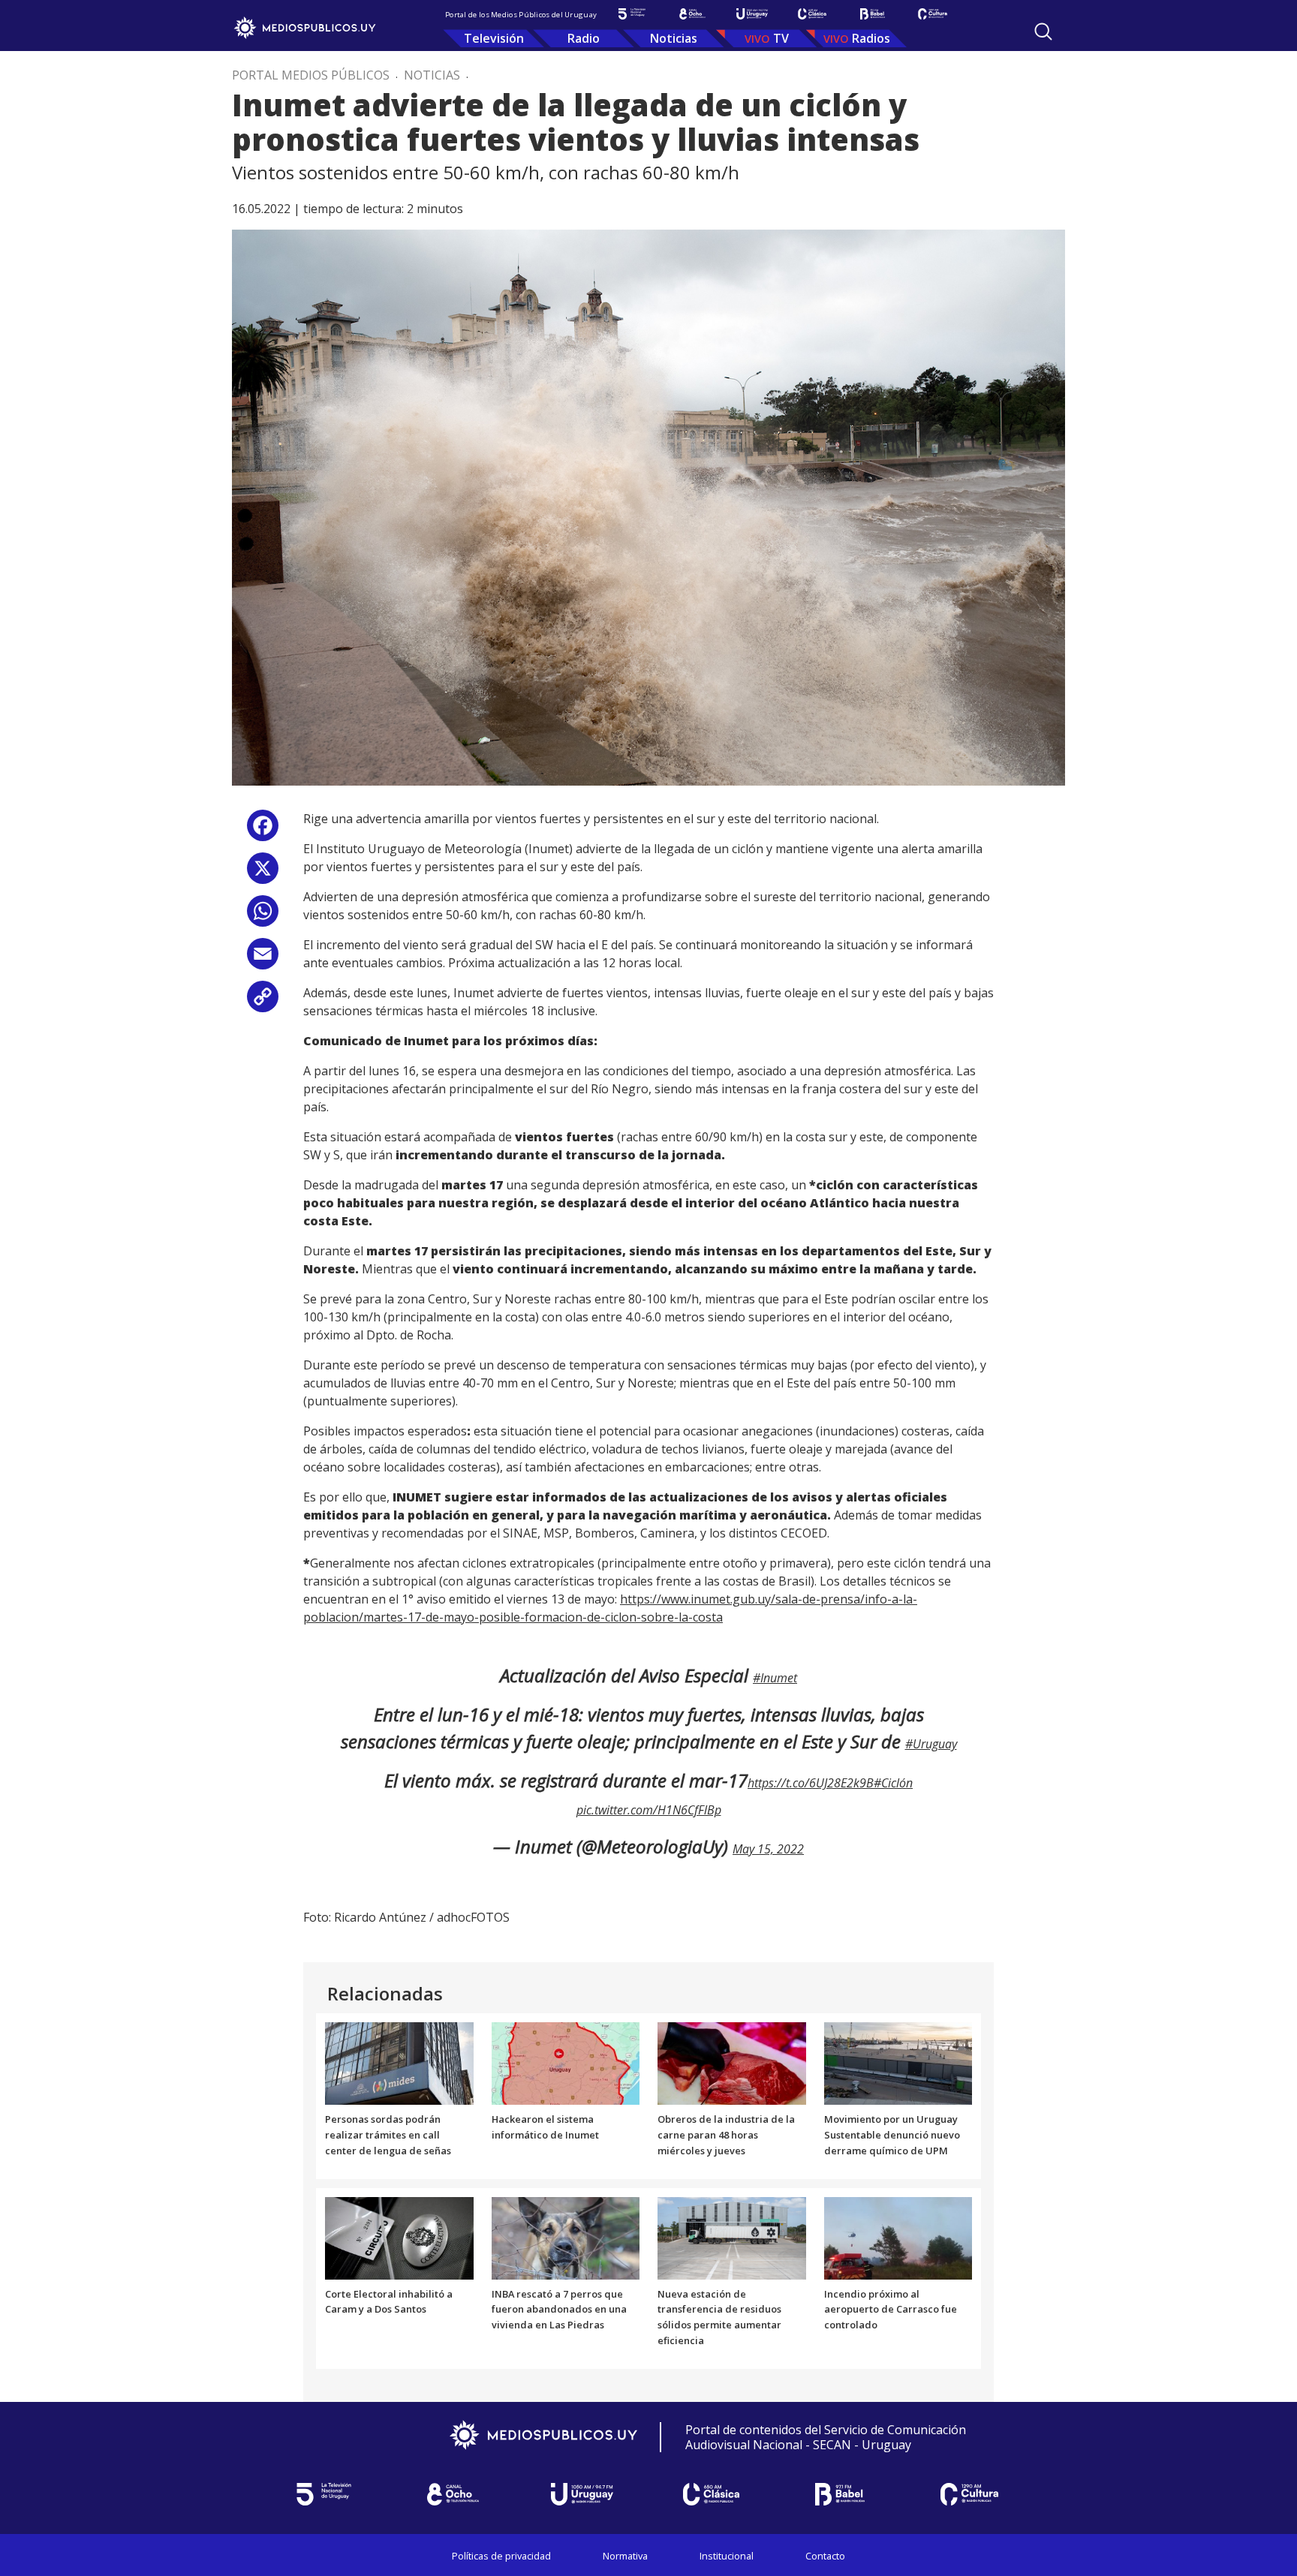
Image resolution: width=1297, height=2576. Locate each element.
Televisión (494, 38)
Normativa (625, 2556)
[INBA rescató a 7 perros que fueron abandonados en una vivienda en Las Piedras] (566, 2237)
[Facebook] (263, 831)
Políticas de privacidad (501, 2556)
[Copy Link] (263, 1002)
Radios (871, 38)
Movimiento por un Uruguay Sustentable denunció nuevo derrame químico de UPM (892, 2135)
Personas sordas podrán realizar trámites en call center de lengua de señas (388, 2135)
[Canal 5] (632, 14)
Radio (584, 38)
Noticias (674, 38)
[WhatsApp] (263, 917)
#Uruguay (931, 1744)
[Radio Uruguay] (752, 14)
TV (781, 38)
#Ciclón (893, 1783)
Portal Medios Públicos (311, 75)
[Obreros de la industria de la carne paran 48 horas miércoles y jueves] (732, 2063)
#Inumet (775, 1678)
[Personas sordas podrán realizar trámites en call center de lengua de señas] (399, 2063)
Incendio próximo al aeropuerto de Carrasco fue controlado (891, 2310)
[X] (263, 874)
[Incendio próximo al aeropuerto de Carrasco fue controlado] (898, 2237)
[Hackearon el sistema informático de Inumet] (566, 2063)
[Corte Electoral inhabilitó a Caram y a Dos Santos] (399, 2237)
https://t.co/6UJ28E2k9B (811, 1783)
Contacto (825, 2556)
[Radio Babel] (872, 14)
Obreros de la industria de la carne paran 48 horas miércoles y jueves (726, 2135)
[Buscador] (1043, 32)
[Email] (263, 959)
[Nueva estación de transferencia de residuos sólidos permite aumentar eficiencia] (732, 2237)
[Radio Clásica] (812, 14)
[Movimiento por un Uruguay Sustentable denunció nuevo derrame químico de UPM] (898, 2063)
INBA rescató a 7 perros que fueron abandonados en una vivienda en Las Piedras (559, 2310)
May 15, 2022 (768, 1849)
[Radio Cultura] (932, 14)
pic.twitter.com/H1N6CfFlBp (649, 1810)
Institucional (727, 2556)
